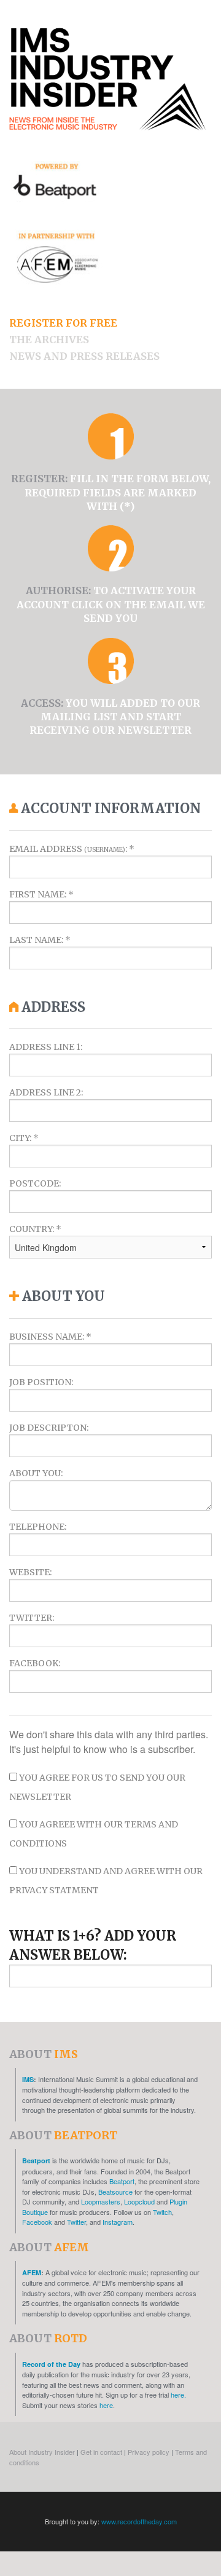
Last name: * (40, 940)
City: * (24, 1138)
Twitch (162, 2212)
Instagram (118, 2222)
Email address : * (72, 849)
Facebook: (35, 1663)
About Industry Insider (42, 2452)
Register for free (63, 323)
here (106, 2405)
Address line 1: (46, 1047)
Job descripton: (49, 1428)
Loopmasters (101, 2201)
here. (178, 2395)
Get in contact (101, 2452)
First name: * (41, 894)
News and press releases (84, 356)
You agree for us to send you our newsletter (97, 1787)
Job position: (41, 1382)
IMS (28, 2079)
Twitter (76, 2222)
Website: (30, 1572)
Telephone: (38, 1527)
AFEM (32, 2272)
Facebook (37, 2222)
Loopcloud (139, 2201)
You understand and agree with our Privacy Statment (106, 1881)
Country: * (35, 1229)
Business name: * (50, 1337)
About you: (36, 1473)
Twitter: (32, 1618)
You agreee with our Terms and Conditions (94, 1834)
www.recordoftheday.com (139, 2521)
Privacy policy (149, 2452)
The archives (49, 340)
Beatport (36, 2161)
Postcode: (35, 1183)
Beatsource (115, 2192)
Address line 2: (46, 1092)
